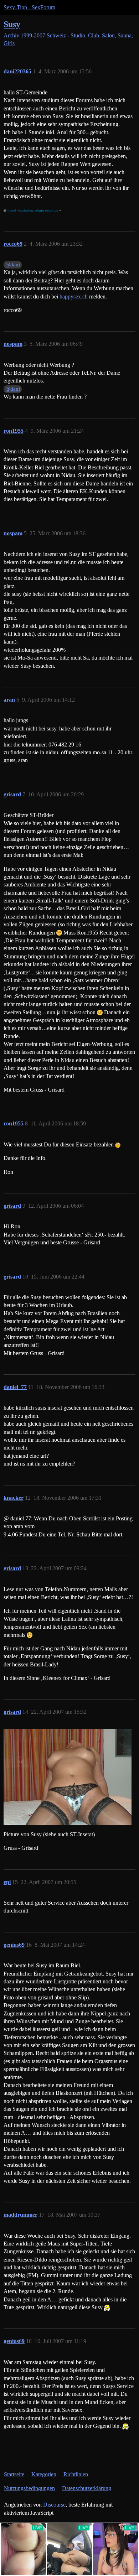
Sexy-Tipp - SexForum (29, 7)
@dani (13, 265)
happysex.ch (74, 296)
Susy (12, 24)
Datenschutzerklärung (87, 2488)
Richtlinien (76, 2474)
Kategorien (44, 2474)
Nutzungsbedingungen (29, 2488)
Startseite (14, 2474)
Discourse (54, 2505)
